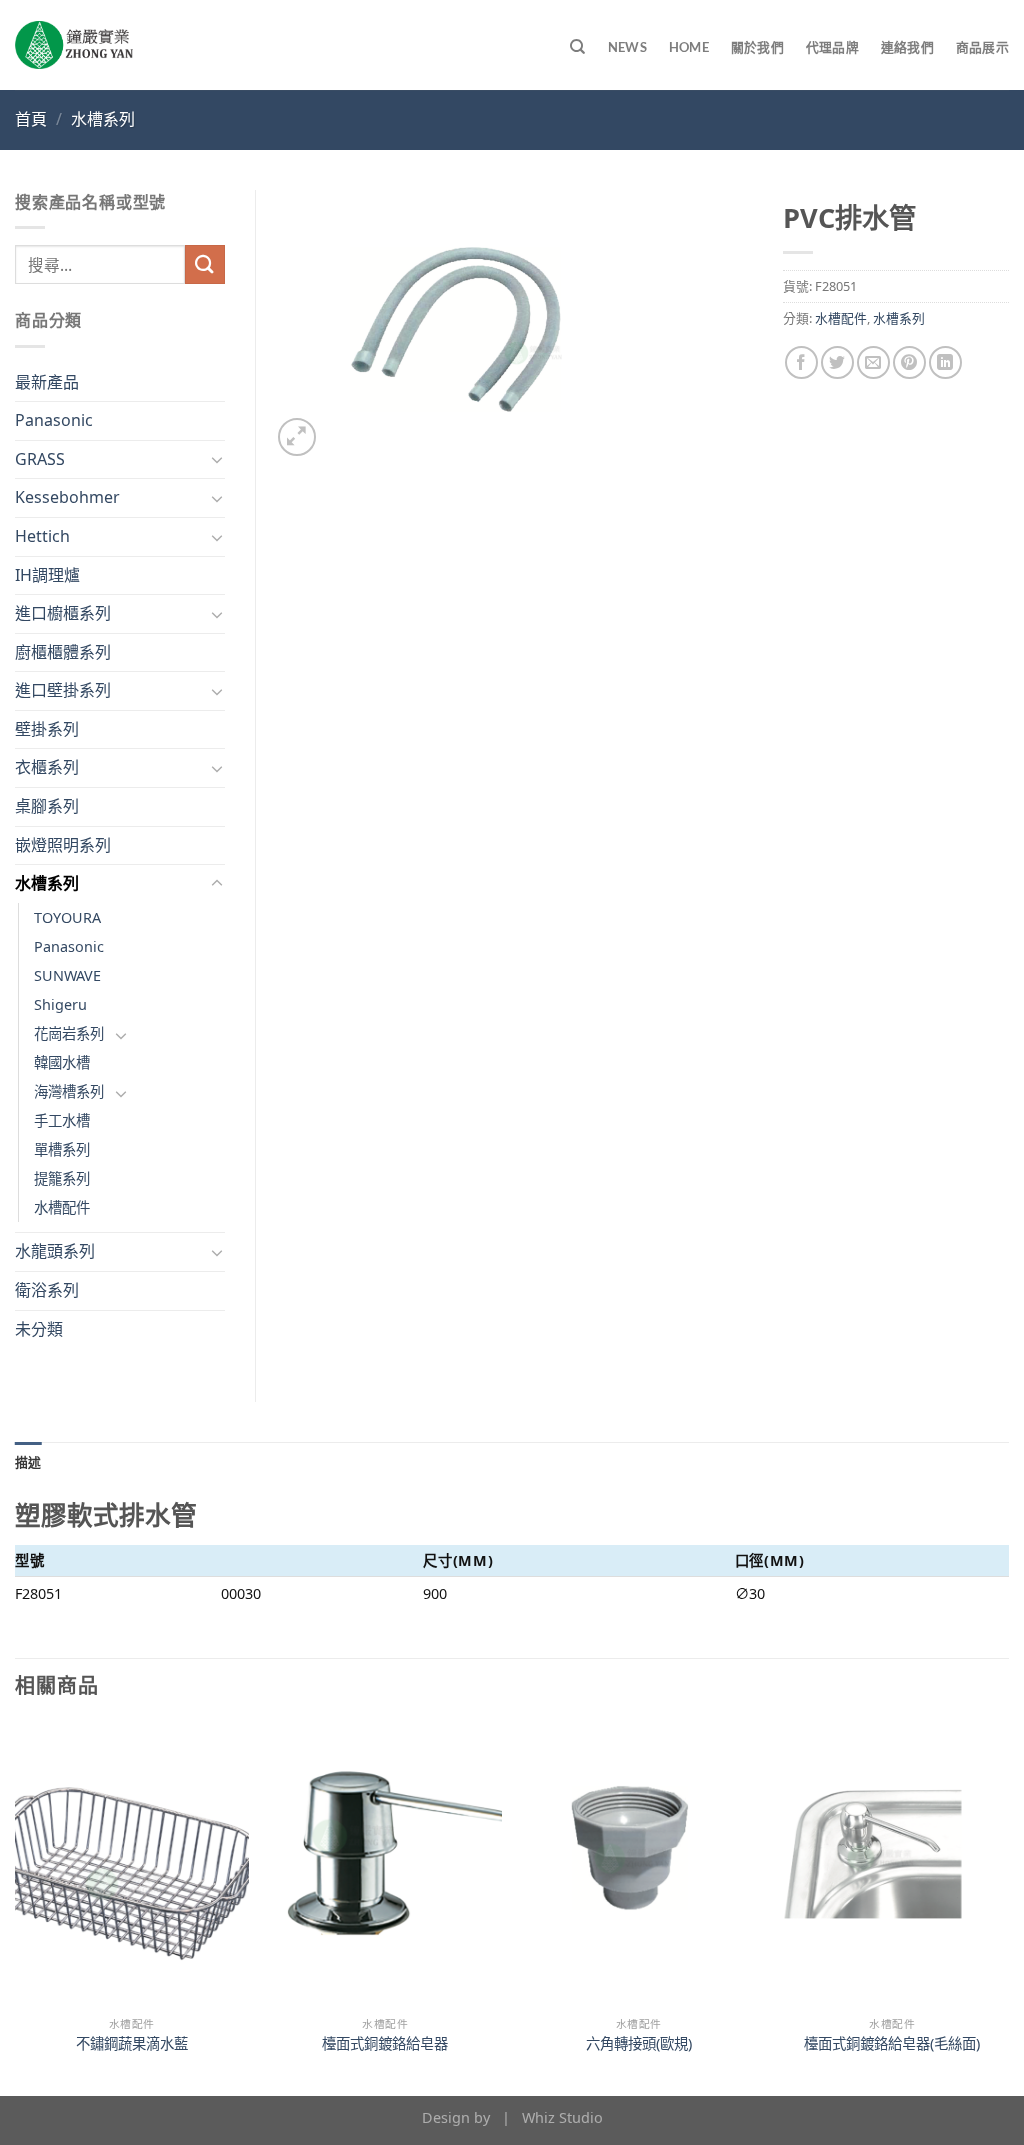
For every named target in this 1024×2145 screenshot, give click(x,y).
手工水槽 (62, 1120)
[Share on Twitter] (837, 362)
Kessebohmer (67, 497)
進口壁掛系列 (63, 690)
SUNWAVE (67, 975)
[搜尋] (577, 47)
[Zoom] (297, 437)
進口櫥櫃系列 (63, 613)
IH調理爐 (47, 575)
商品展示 (982, 47)
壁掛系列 (47, 729)
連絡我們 (907, 47)
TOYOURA (67, 917)
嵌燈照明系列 (63, 845)
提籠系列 (62, 1178)
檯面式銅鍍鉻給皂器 (385, 2044)
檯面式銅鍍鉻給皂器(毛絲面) (892, 2044)
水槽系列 (103, 119)
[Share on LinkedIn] (945, 362)
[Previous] (16, 1908)
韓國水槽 (62, 1062)
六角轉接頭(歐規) (639, 2044)
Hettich (42, 536)
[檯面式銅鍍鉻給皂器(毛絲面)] (892, 1865)
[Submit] (205, 264)
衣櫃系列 (47, 767)
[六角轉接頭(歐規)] (639, 1865)
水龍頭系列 (55, 1251)
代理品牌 (832, 47)
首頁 (31, 119)
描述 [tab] (28, 1462)
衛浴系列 (47, 1290)
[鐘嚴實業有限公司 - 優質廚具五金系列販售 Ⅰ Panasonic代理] (74, 45)
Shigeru (60, 1004)
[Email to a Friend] (873, 362)
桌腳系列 (47, 806)
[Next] (1008, 1908)
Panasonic (54, 420)
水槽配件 (841, 318)
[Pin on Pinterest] (909, 362)
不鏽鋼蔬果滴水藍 (132, 2044)
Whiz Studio (562, 2117)
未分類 (39, 1329)
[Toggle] (217, 459)
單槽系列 (62, 1149)
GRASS (40, 459)
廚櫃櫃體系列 (63, 652)
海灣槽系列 (69, 1091)
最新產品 (47, 382)
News (627, 47)
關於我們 (757, 47)
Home (689, 47)
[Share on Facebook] (801, 362)
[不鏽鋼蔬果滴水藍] (132, 1865)
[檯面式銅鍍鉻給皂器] (385, 1865)
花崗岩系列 (69, 1033)
